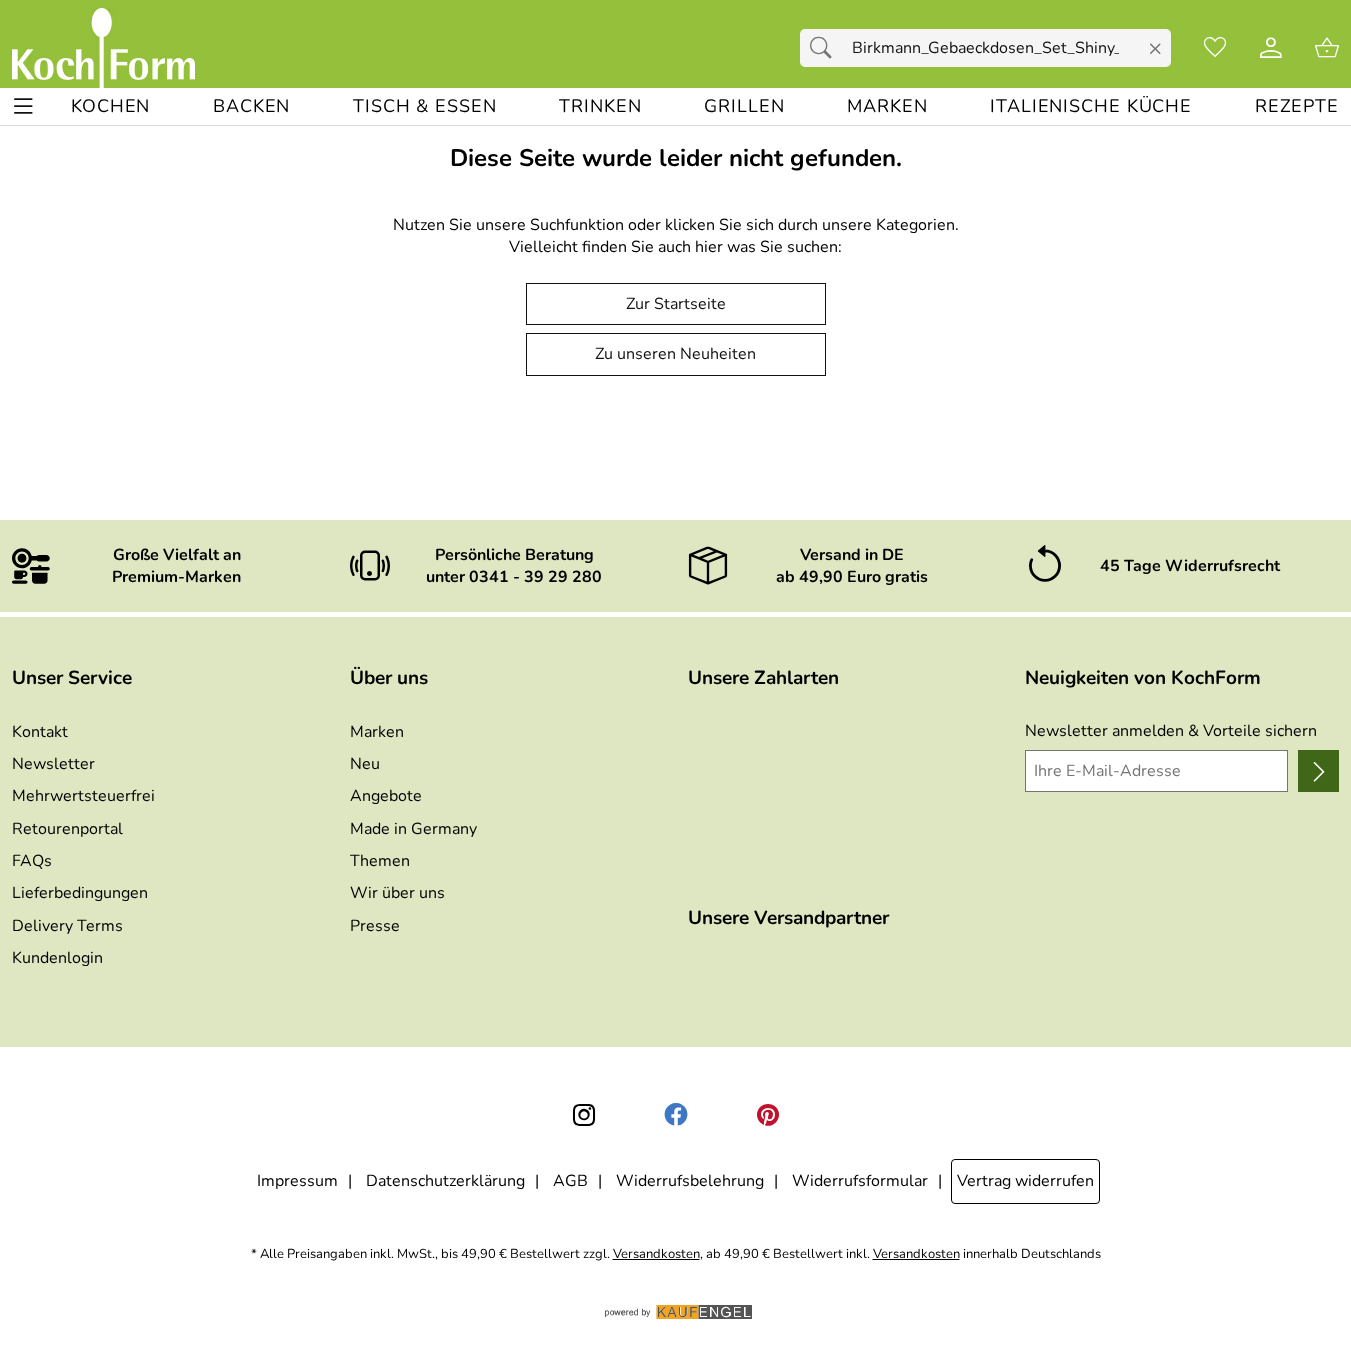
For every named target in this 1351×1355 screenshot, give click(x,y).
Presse (375, 926)
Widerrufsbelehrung (690, 1181)
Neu (365, 764)
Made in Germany (413, 829)
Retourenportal (67, 829)
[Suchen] (826, 48)
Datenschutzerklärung (445, 1181)
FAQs (32, 861)
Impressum (297, 1181)
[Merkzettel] (1215, 48)
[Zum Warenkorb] (1327, 48)
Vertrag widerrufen (1025, 1181)
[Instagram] (584, 1115)
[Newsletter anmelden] (1318, 771)
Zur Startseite (676, 304)
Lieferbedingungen (80, 893)
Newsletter (53, 764)
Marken (377, 732)
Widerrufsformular (860, 1181)
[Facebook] (676, 1115)
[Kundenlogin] (1271, 48)
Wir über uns (397, 893)
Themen (380, 861)
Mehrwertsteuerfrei (83, 796)
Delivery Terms (67, 926)
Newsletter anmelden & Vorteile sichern (1171, 731)
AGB (570, 1181)
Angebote (386, 796)
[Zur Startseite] (103, 48)
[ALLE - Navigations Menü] (23, 106)
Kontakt (40, 732)
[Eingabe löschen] (1155, 49)
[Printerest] (768, 1115)
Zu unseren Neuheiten (675, 354)
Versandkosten (656, 1254)
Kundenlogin (57, 958)
